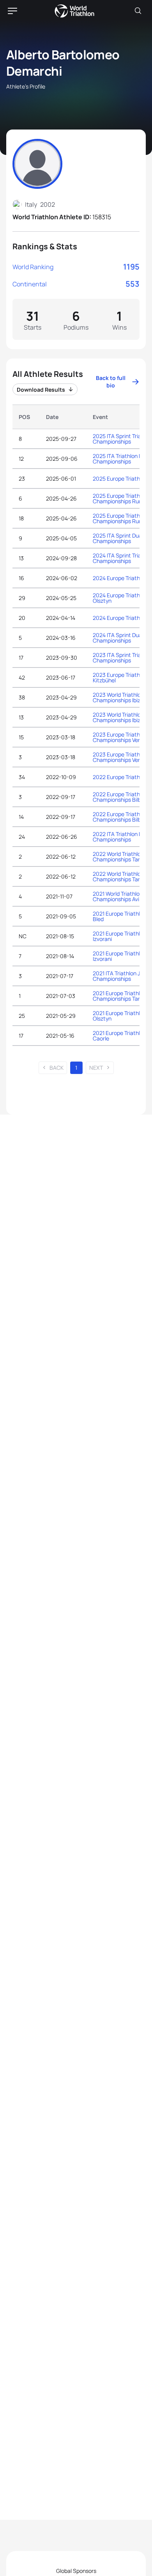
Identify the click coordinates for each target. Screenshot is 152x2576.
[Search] (138, 11)
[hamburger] (12, 11)
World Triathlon (74, 11)
